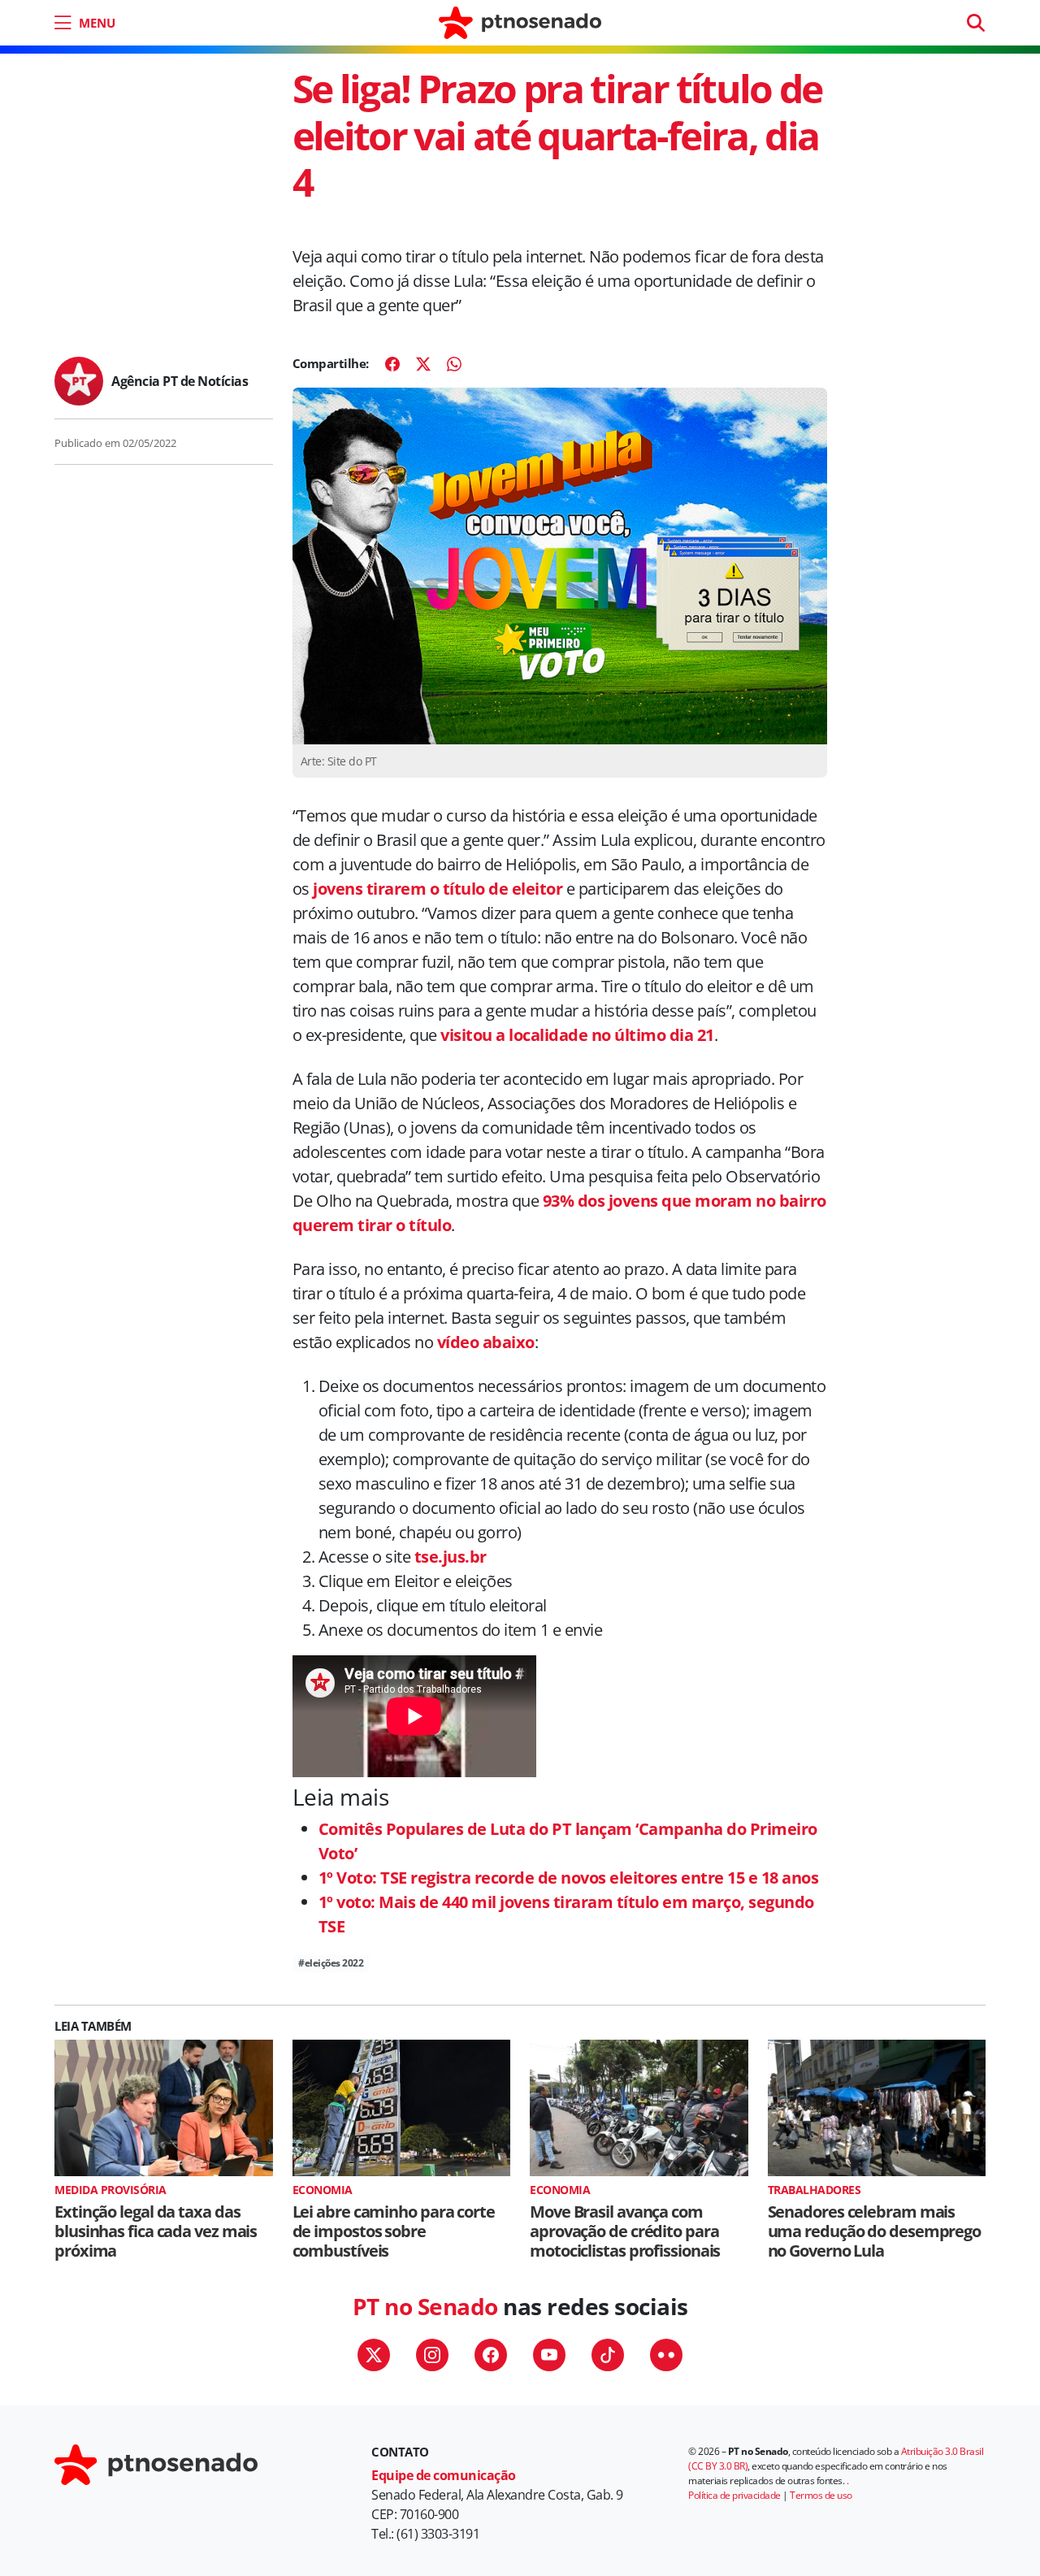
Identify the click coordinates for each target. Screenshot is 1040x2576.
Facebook (491, 2355)
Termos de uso (821, 2495)
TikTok (608, 2355)
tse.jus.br (451, 1557)
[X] (423, 364)
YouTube (549, 2355)
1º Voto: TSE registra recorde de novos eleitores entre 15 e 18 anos (569, 1878)
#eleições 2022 (331, 1963)
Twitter (374, 2355)
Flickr (666, 2355)
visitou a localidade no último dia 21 (577, 1035)
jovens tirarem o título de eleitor (438, 889)
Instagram (432, 2355)
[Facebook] (392, 364)
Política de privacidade (734, 2495)
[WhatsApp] (454, 364)
